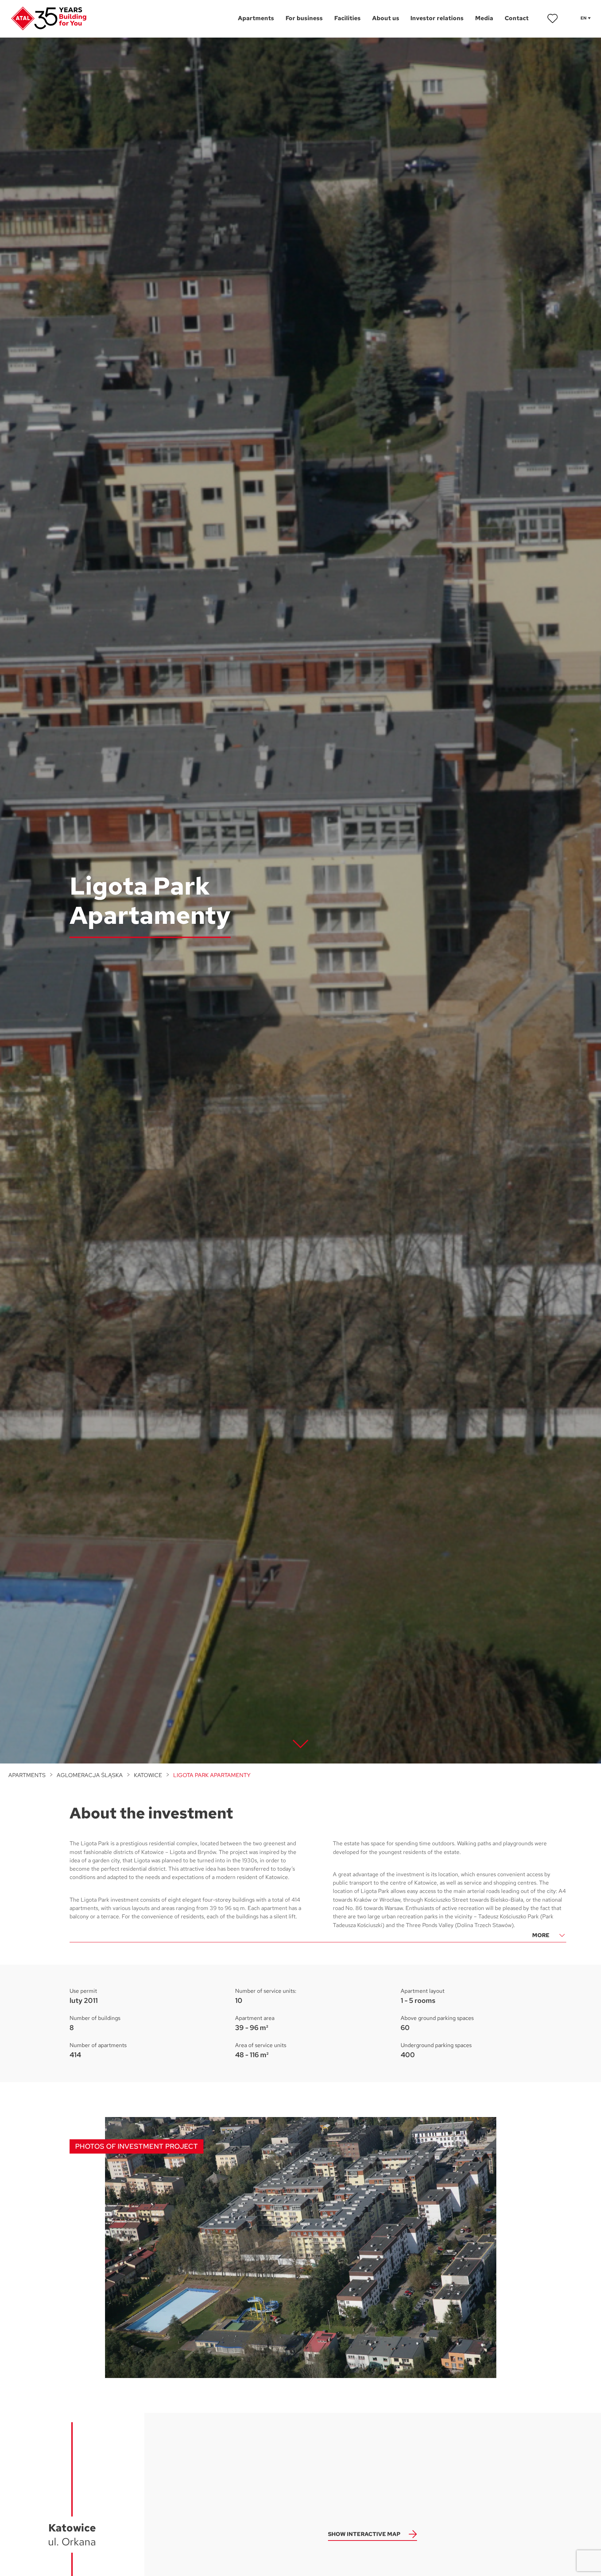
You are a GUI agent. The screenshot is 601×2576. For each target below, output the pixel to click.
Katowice (148, 1775)
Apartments (27, 1775)
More (541, 1935)
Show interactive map (364, 2534)
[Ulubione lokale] (553, 18)
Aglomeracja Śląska (90, 1775)
